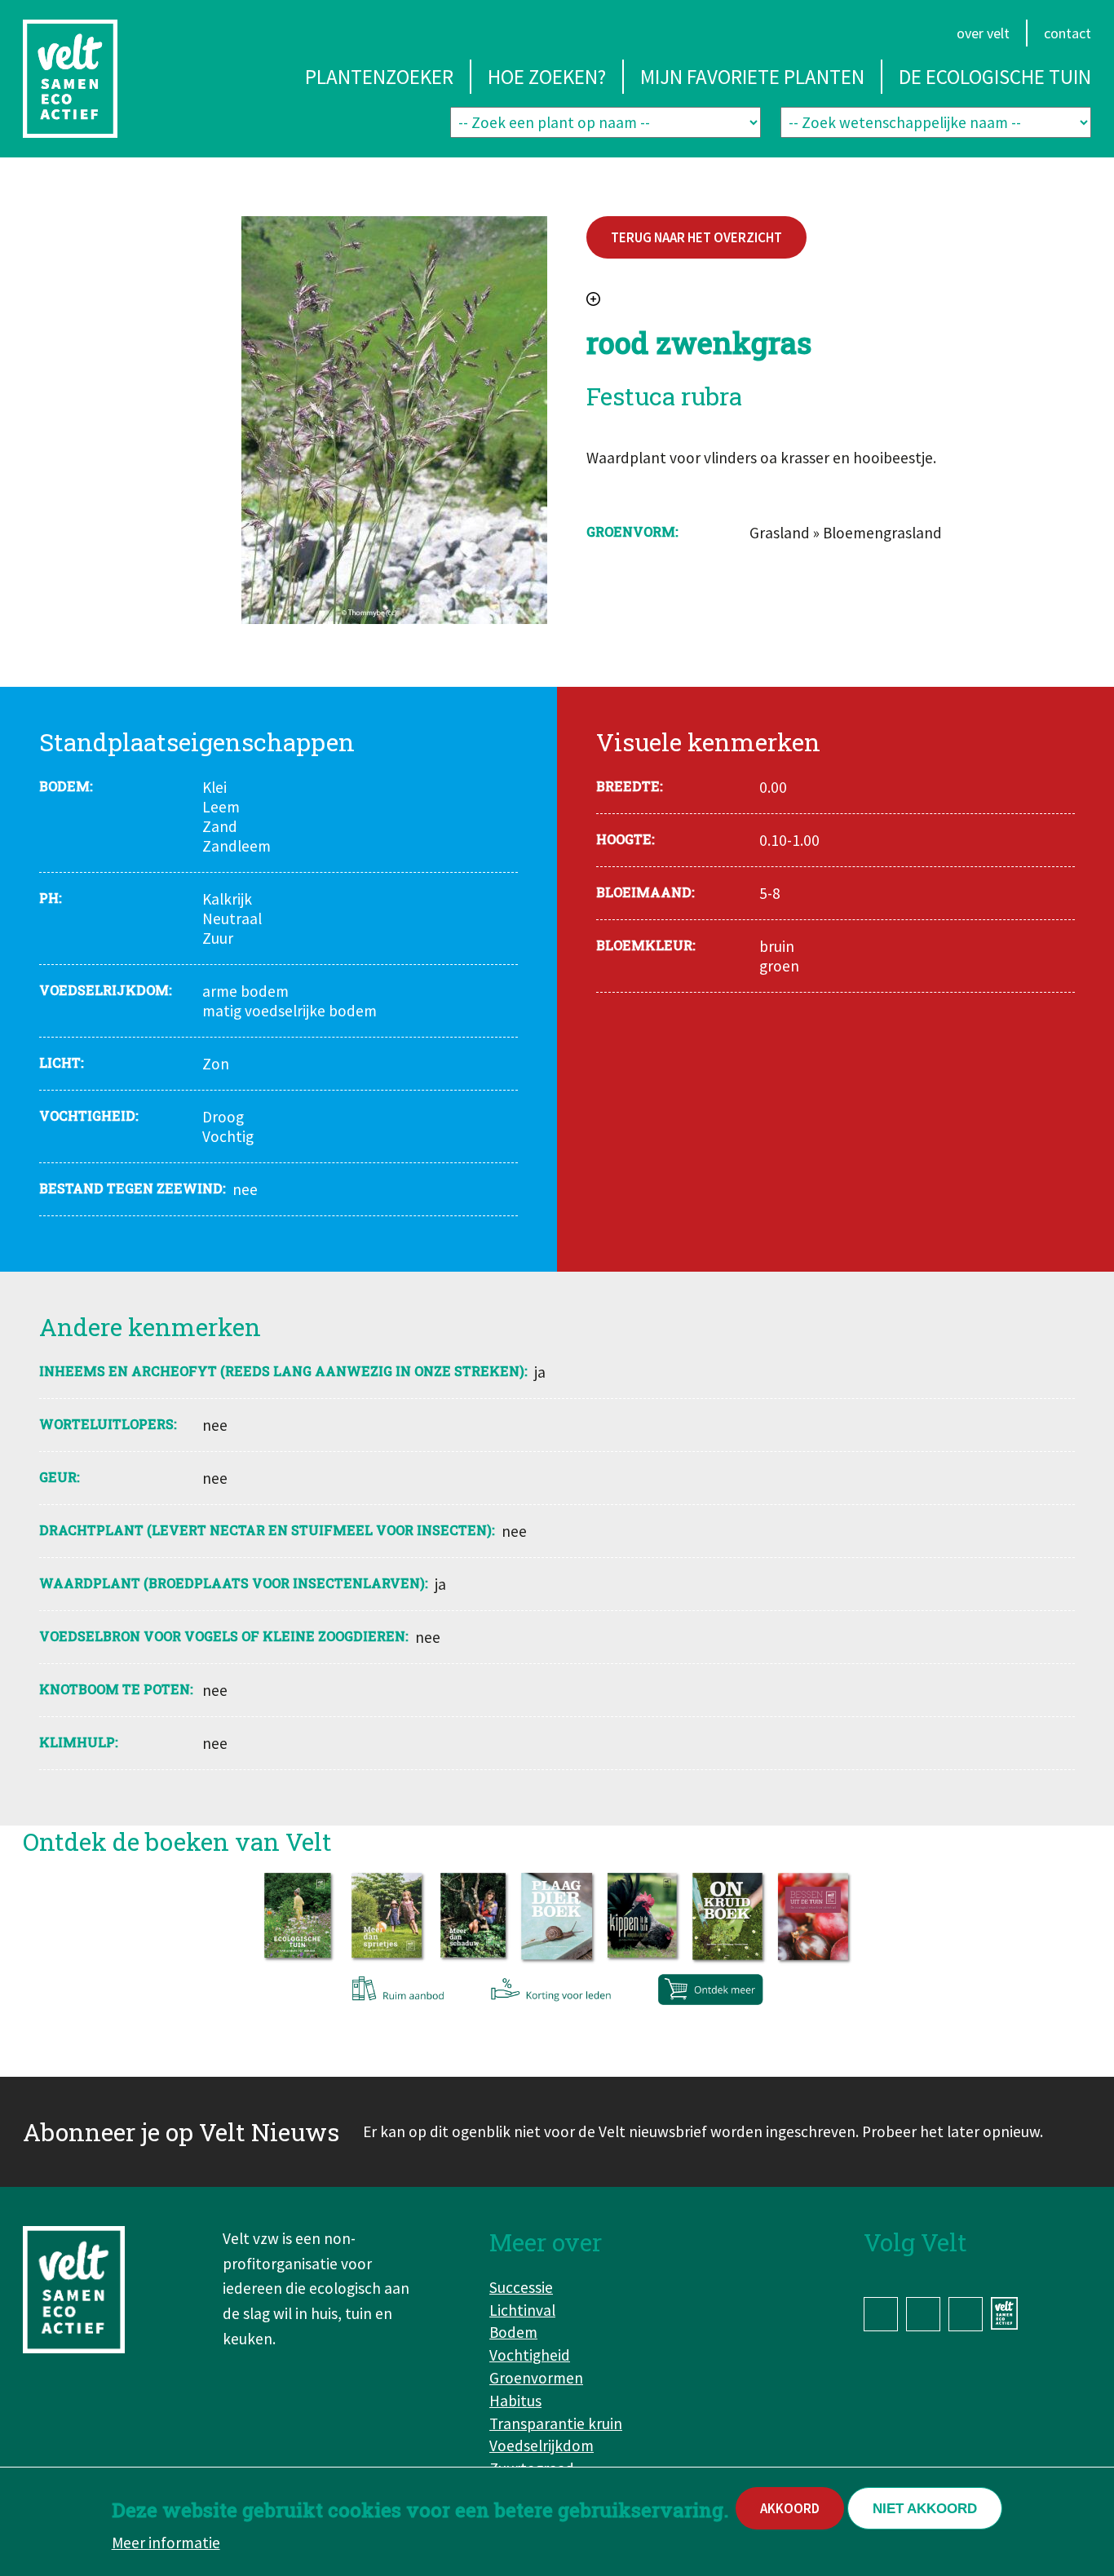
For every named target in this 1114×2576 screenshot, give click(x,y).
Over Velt (983, 33)
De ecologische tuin (995, 77)
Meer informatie (166, 2543)
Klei (214, 787)
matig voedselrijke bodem (290, 1011)
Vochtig (228, 1136)
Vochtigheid (530, 2355)
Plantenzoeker (379, 77)
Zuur (218, 938)
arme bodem (245, 991)
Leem (221, 807)
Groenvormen (536, 2378)
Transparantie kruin (556, 2423)
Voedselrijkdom (542, 2445)
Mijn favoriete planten (752, 77)
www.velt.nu (1007, 2313)
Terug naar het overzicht (696, 237)
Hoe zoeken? (547, 77)
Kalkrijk (227, 899)
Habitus (515, 2401)
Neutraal (232, 918)
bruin (777, 946)
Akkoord (790, 2508)
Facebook (881, 2314)
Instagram (923, 2314)
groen (779, 966)
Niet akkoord (925, 2509)
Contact (1068, 33)
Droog (223, 1117)
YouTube (966, 2314)
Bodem (513, 2332)
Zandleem (237, 846)
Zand (220, 826)
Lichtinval (522, 2310)
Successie (521, 2287)
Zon (216, 1064)
